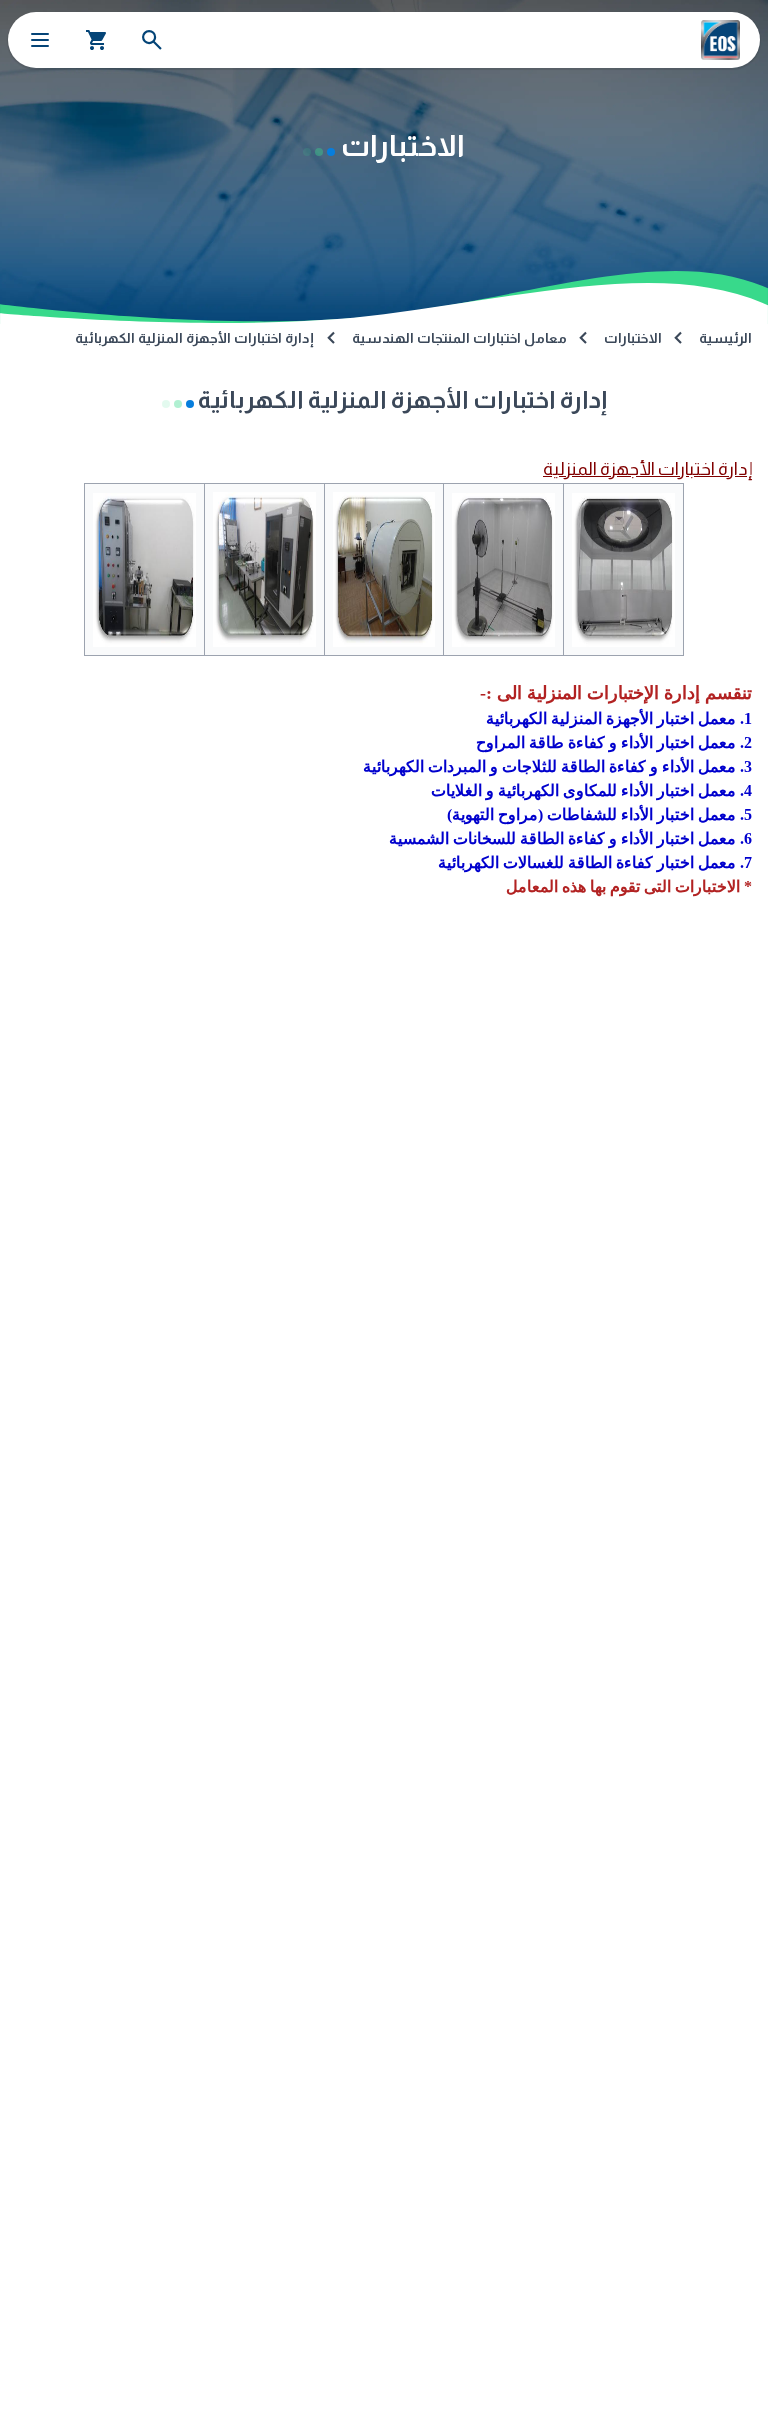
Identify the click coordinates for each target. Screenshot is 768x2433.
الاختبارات (633, 338)
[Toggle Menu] (40, 40)
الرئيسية (725, 338)
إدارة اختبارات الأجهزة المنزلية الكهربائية (194, 338)
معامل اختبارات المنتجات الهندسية (459, 338)
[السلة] (97, 40)
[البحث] (152, 40)
